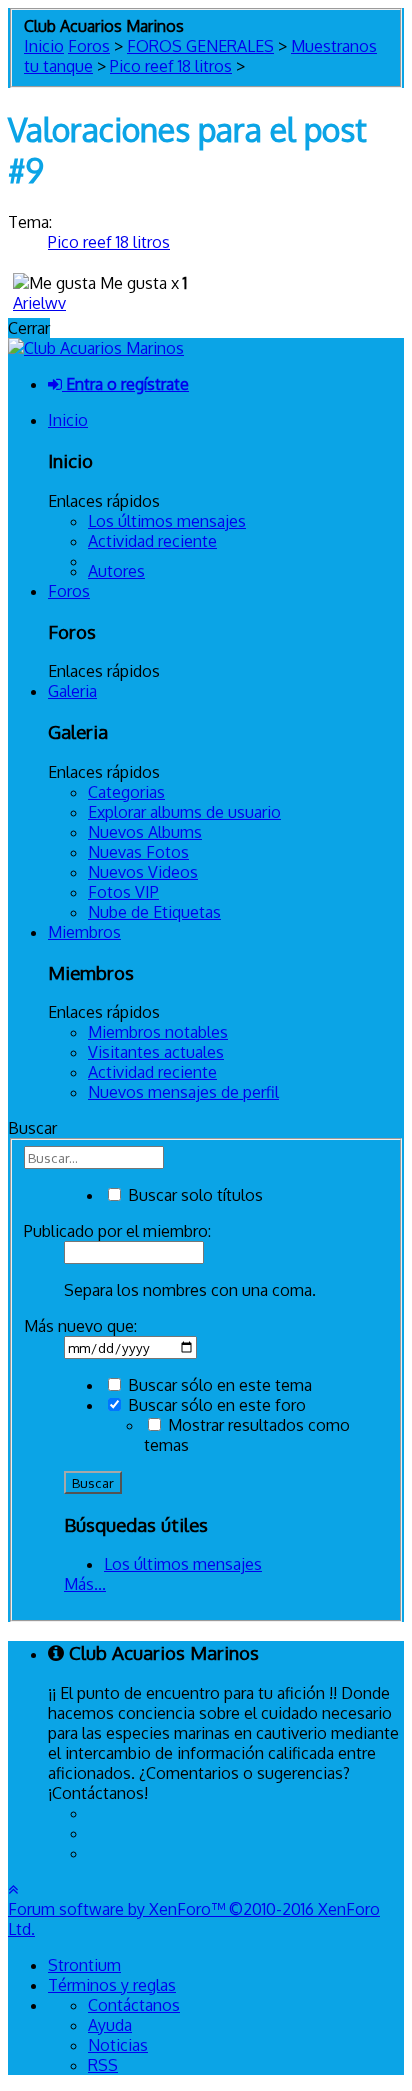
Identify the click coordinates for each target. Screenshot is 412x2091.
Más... (85, 1584)
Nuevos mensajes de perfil (183, 1092)
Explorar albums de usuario (184, 812)
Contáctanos (134, 2005)
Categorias (126, 792)
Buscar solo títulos (193, 1195)
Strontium (84, 1965)
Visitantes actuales (156, 1052)
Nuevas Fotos (138, 852)
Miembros (84, 932)
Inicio (68, 420)
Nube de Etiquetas (154, 912)
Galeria (72, 691)
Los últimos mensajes (167, 521)
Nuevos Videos (143, 872)
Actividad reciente (152, 541)
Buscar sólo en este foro (215, 1405)
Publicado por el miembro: (117, 1231)
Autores (116, 571)
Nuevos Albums (145, 832)
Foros (69, 591)
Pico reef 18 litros (109, 242)
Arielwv (39, 303)
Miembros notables (158, 1032)
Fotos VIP (123, 892)
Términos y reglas (112, 1985)
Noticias (118, 2045)
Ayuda (110, 2025)
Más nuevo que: (80, 1326)
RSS (103, 2065)
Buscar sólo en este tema (218, 1385)
